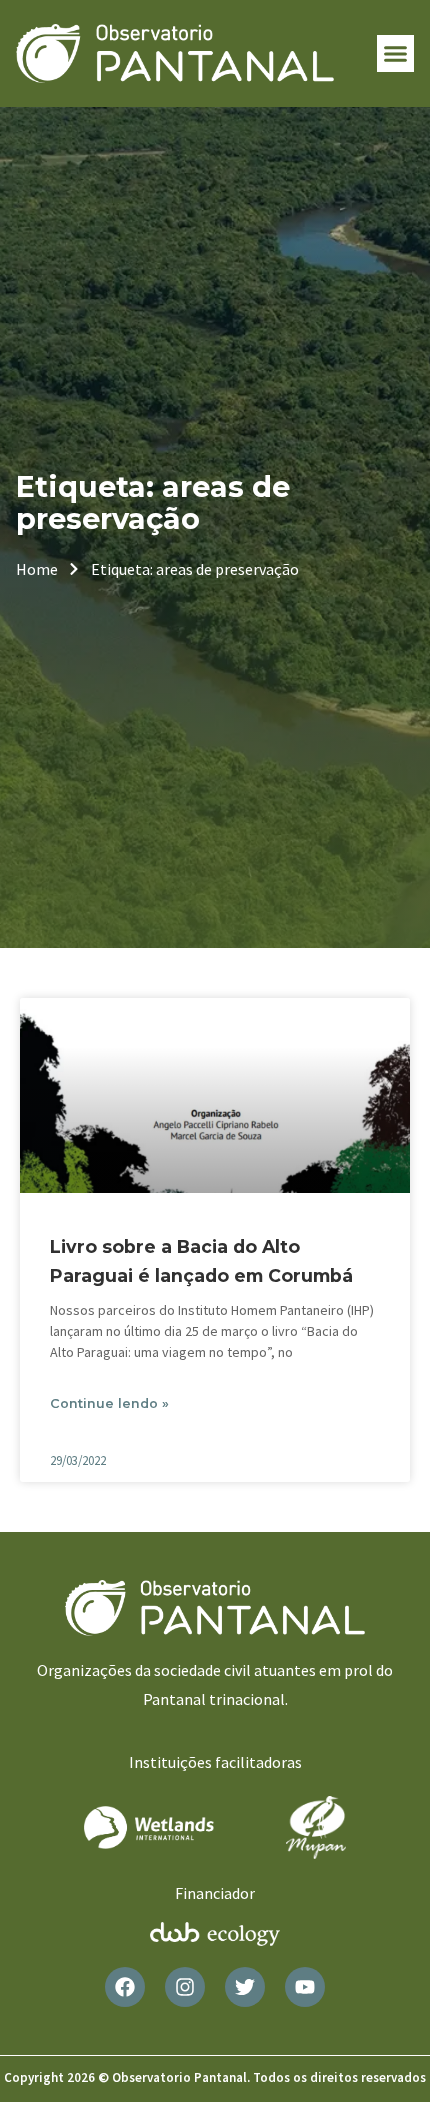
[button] (396, 54)
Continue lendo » (109, 1403)
